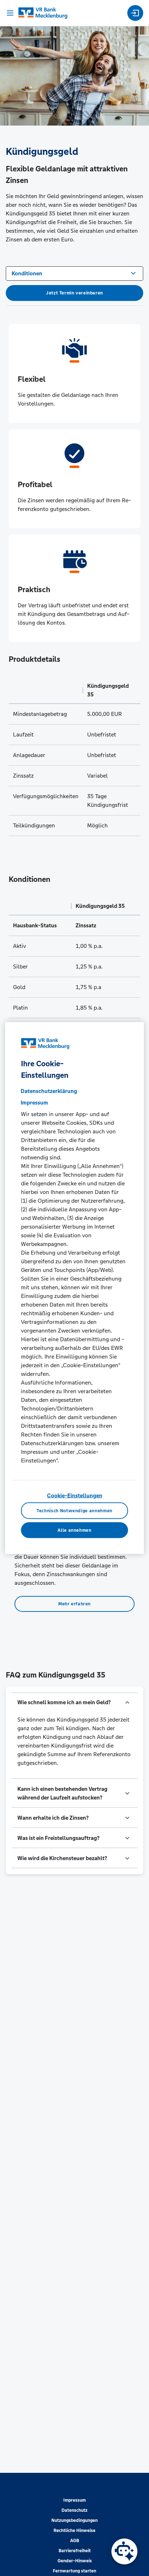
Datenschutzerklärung (49, 1091)
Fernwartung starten (74, 2571)
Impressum (74, 2500)
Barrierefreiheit (75, 2551)
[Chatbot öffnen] (124, 2551)
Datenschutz (74, 2510)
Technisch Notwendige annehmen (74, 1510)
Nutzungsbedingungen (74, 2520)
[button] (74, 1702)
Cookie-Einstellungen (75, 1495)
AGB (75, 2541)
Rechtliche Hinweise (74, 2531)
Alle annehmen (74, 1530)
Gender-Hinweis (75, 2561)
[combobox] (74, 273)
